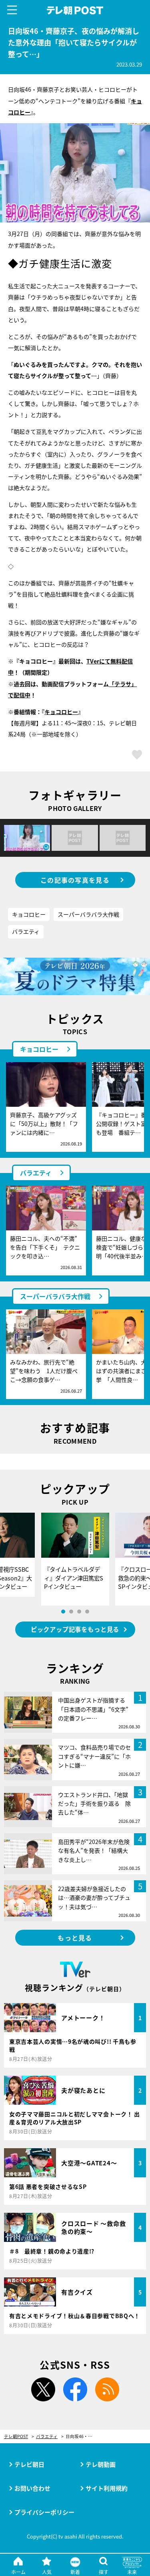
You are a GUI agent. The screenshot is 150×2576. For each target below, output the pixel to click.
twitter (43, 2389)
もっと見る (75, 1938)
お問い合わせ (32, 2488)
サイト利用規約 (107, 2488)
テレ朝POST (75, 11)
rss (107, 2389)
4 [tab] (87, 1612)
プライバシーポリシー (44, 2512)
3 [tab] (79, 1612)
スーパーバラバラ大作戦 (88, 914)
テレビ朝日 (29, 2464)
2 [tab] (71, 1612)
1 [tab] (63, 1612)
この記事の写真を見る (75, 880)
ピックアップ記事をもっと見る (75, 1629)
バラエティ (26, 931)
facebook (75, 2389)
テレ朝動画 (101, 2464)
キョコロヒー (29, 914)
